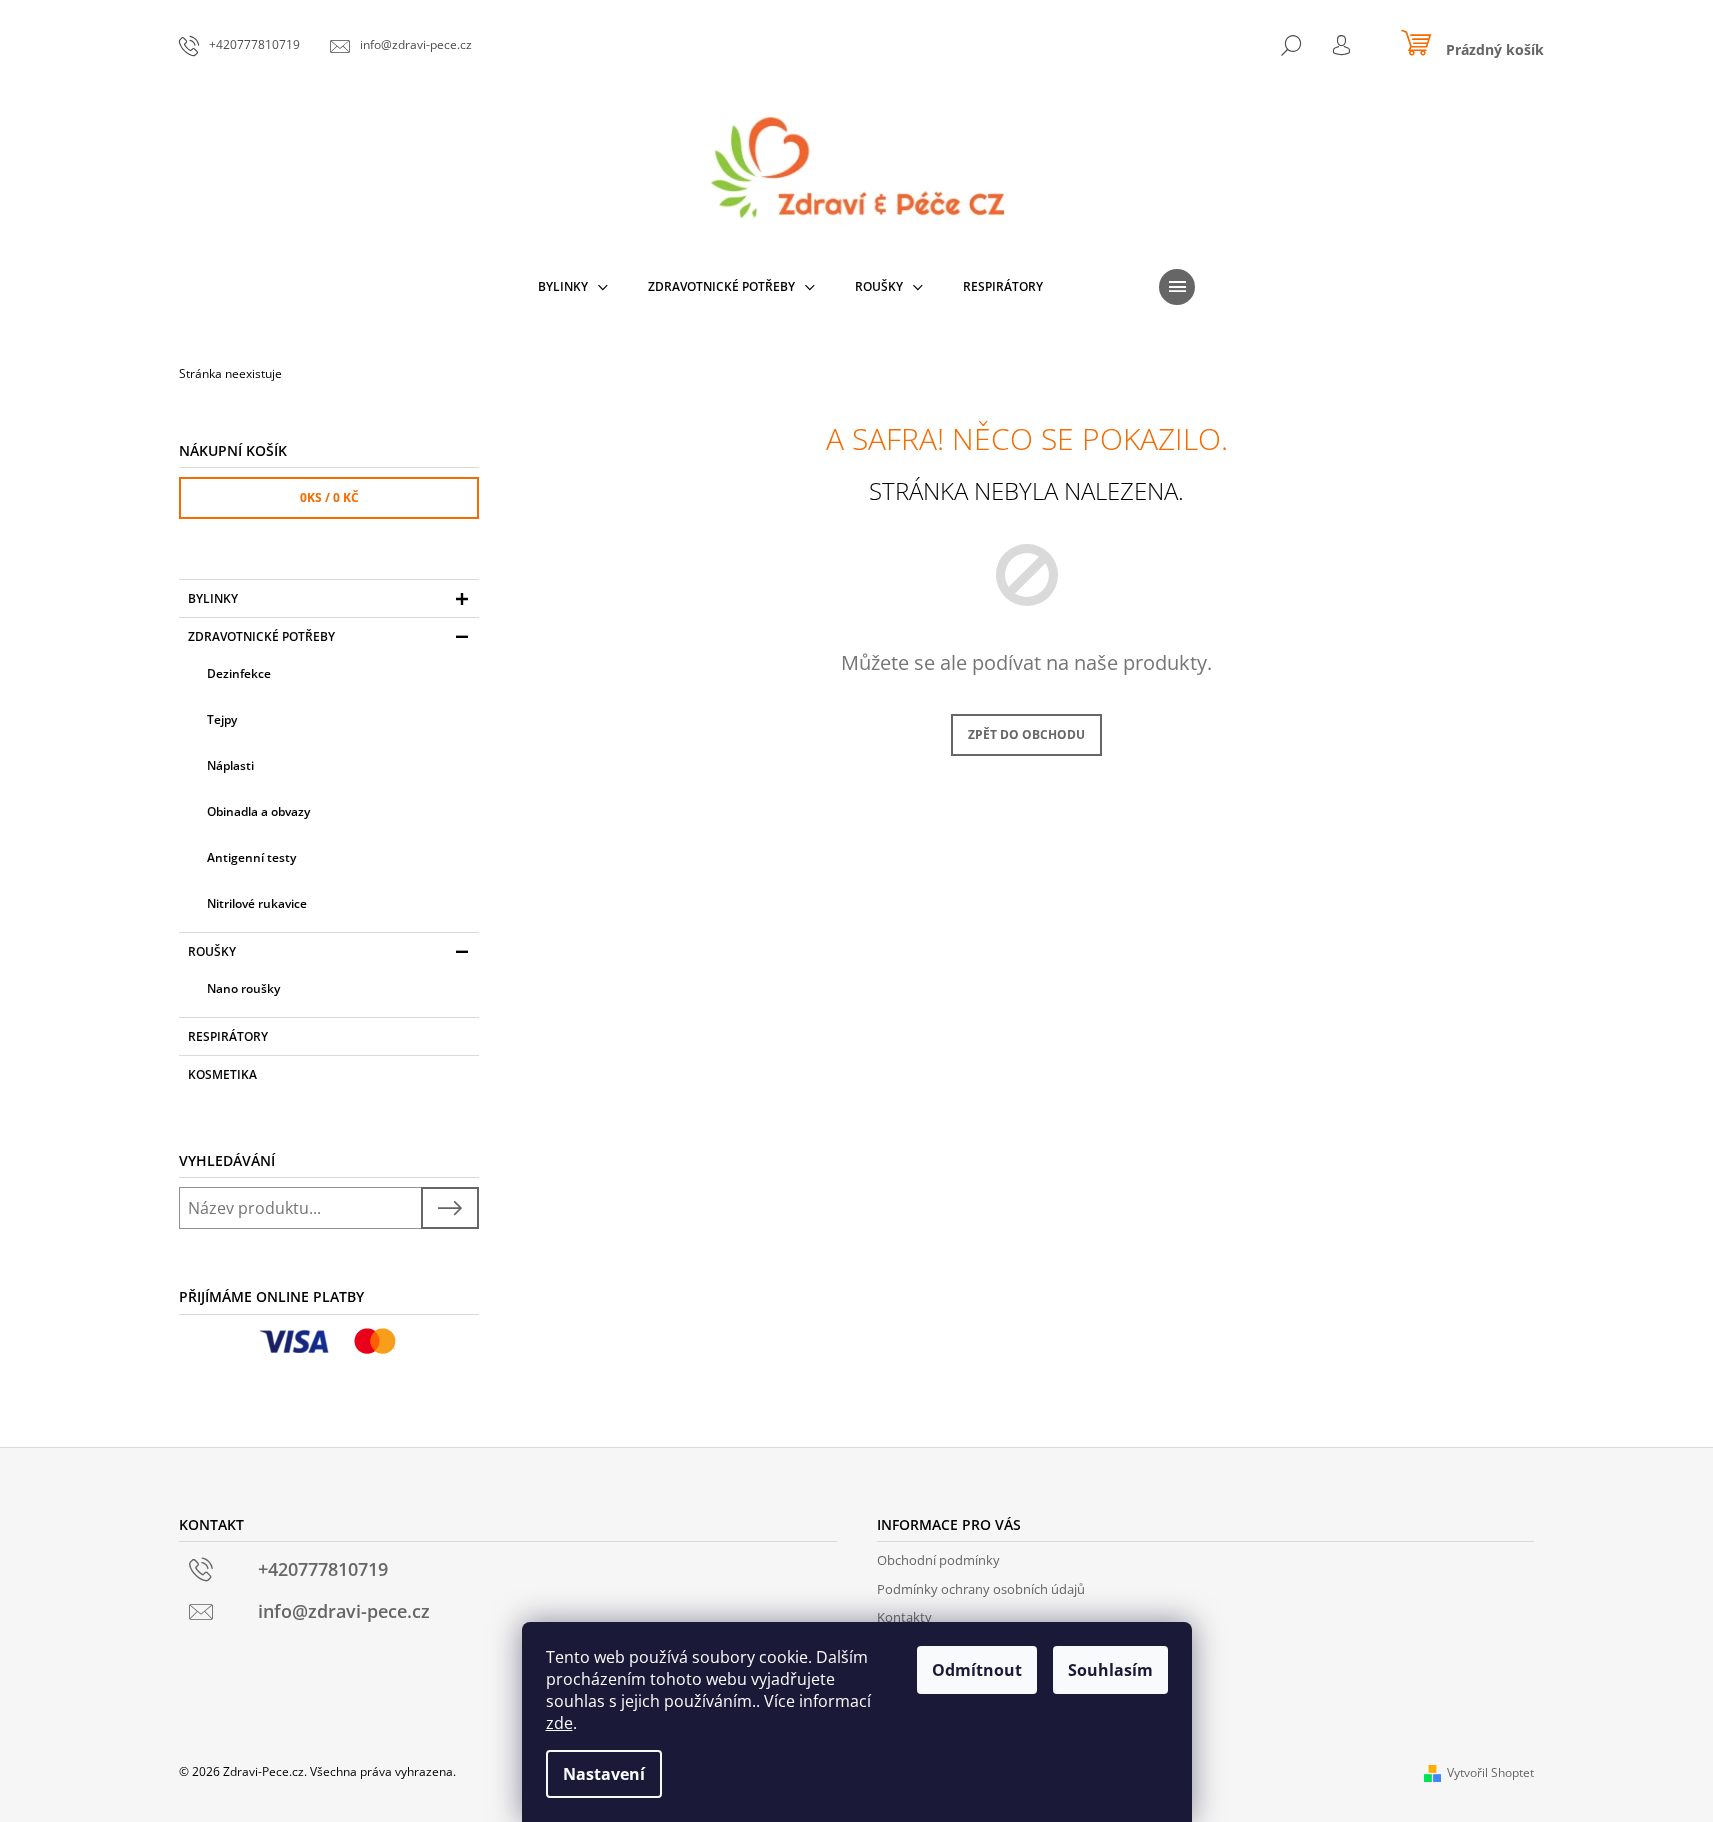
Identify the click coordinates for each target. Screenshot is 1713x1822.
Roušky (212, 951)
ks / (329, 497)
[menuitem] (573, 287)
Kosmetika (222, 1074)
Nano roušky (243, 988)
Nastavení (604, 1774)
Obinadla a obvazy (258, 811)
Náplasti (230, 765)
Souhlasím (1110, 1670)
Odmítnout (977, 1670)
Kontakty (904, 1617)
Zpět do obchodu (1026, 734)
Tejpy (222, 719)
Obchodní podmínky (938, 1560)
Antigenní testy (251, 857)
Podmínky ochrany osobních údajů (981, 1589)
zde (559, 1723)
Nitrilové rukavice (257, 903)
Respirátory (228, 1036)
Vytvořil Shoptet (1490, 1772)
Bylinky (213, 598)
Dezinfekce (239, 673)
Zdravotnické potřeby (261, 636)
